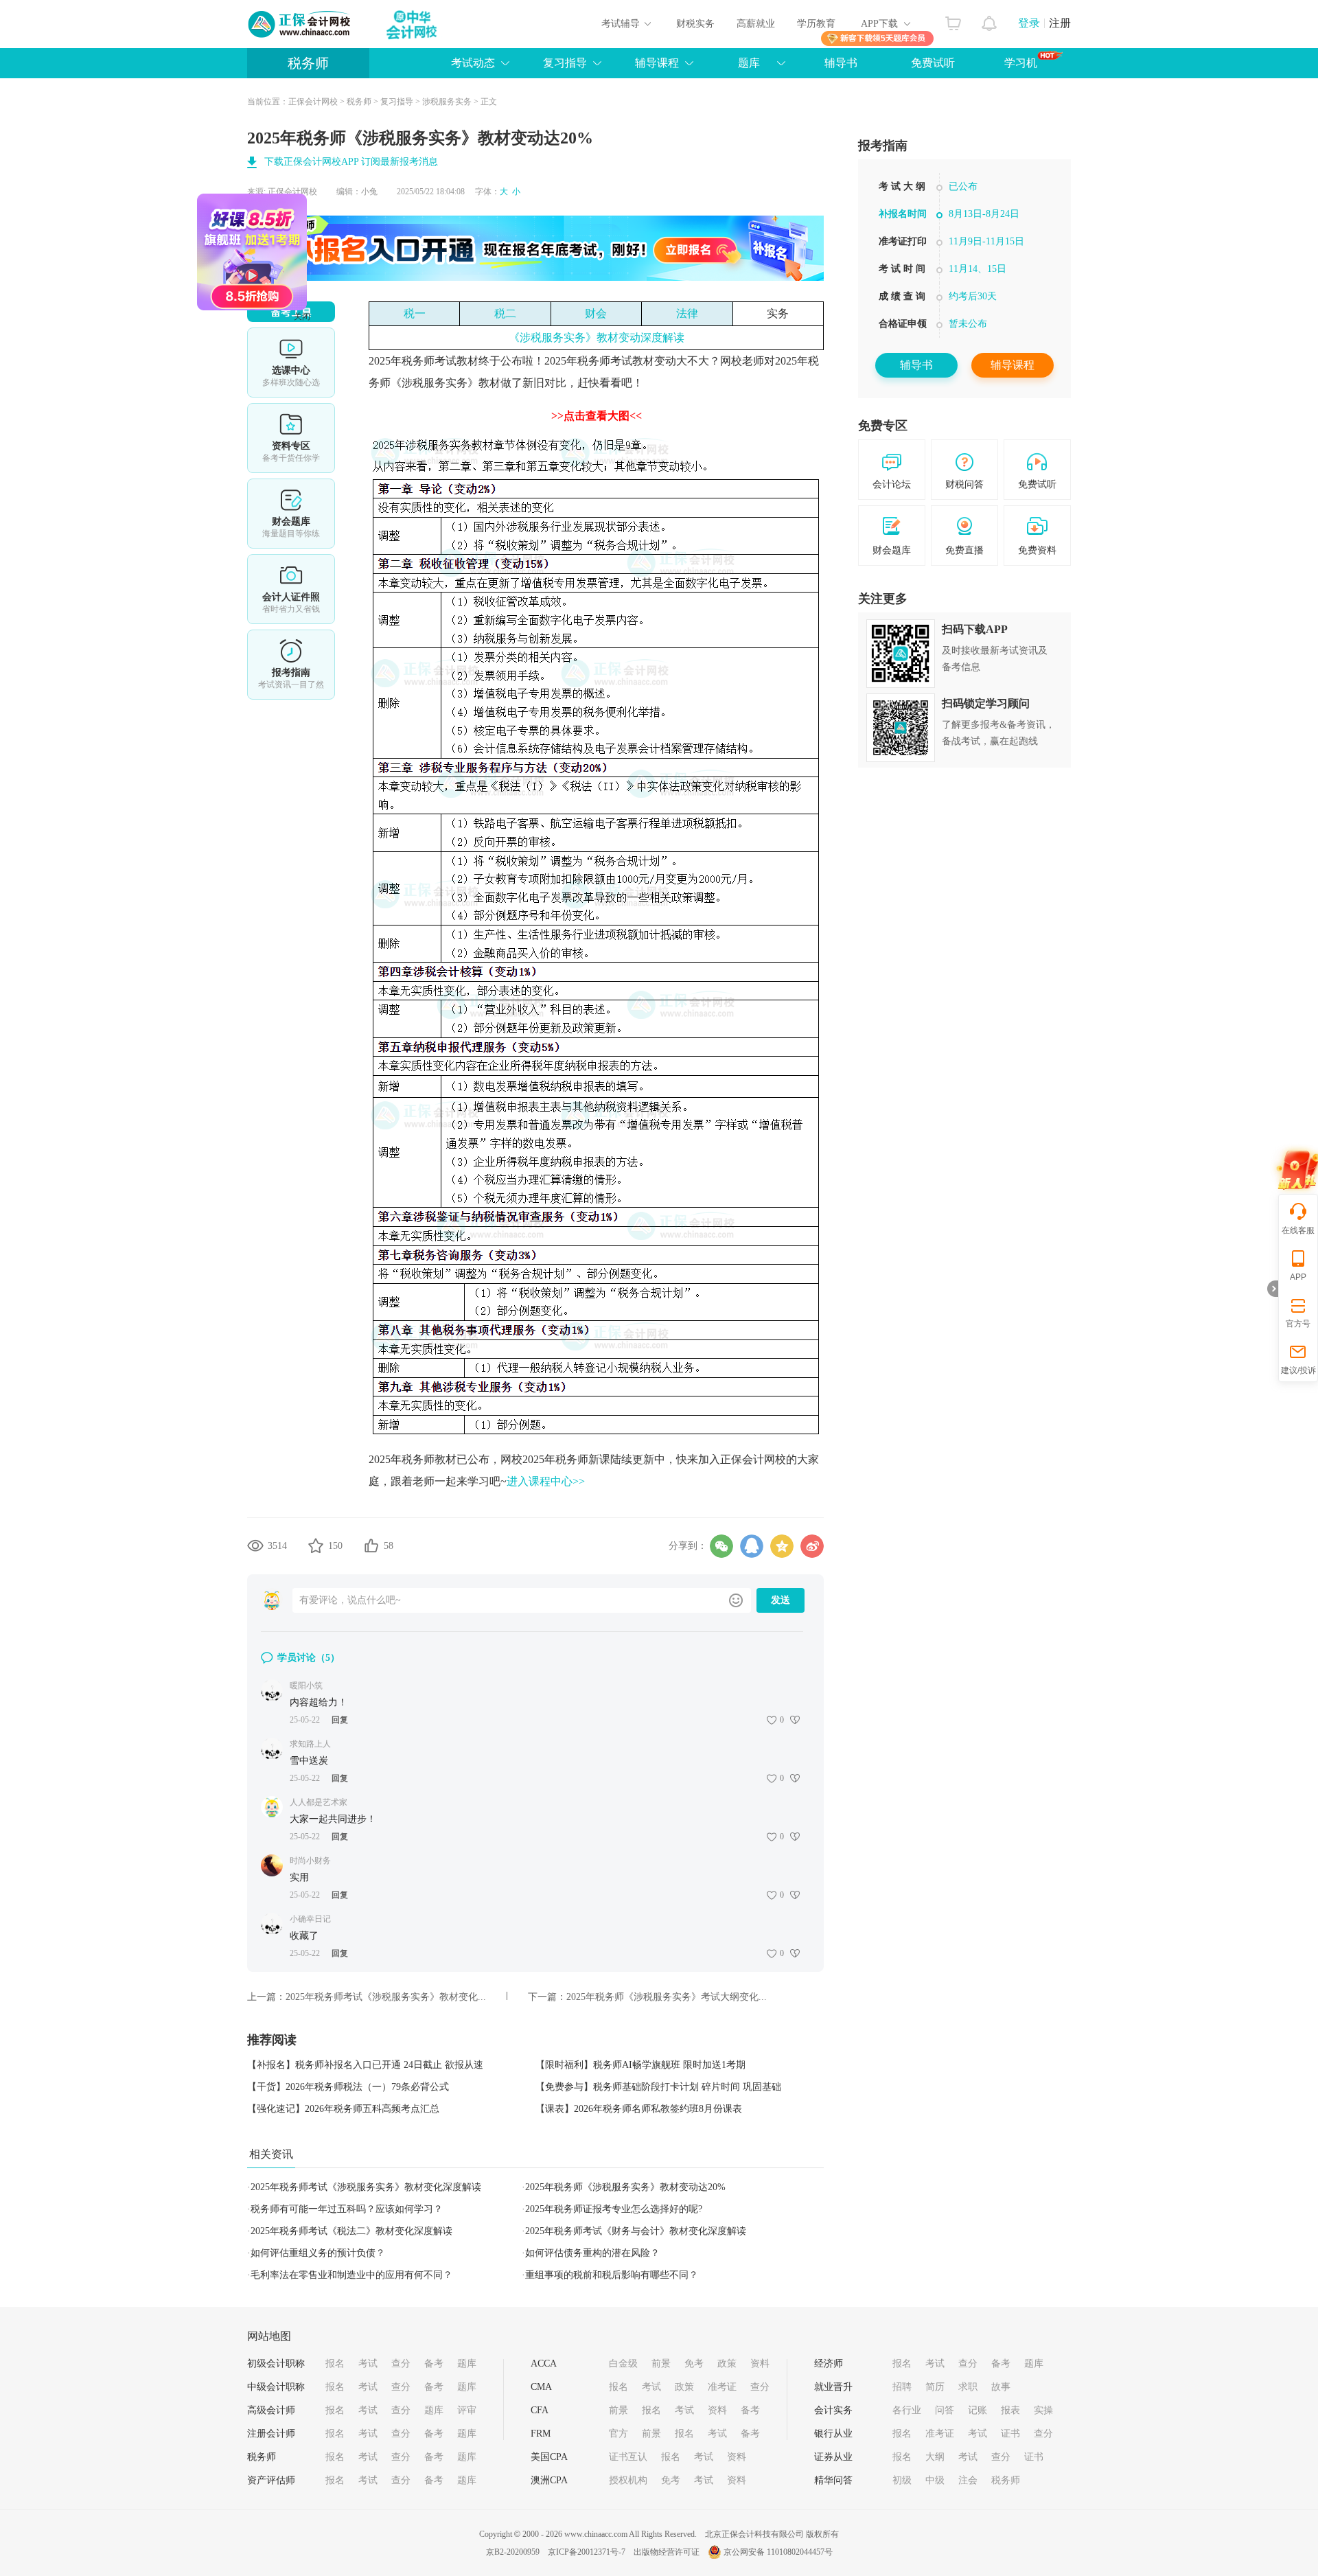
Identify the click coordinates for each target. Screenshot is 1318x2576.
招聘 (902, 2387)
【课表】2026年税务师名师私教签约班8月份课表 (639, 2109)
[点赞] (371, 1545)
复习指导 (565, 63)
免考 (694, 2364)
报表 (1010, 2410)
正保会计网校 (313, 102)
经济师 (829, 2364)
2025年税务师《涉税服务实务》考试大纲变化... (667, 1997)
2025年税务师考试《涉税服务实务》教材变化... (386, 1997)
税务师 (308, 63)
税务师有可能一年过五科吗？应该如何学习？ (347, 2209)
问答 (945, 2410)
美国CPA (549, 2457)
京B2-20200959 (513, 2552)
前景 (661, 2364)
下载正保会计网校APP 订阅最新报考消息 (351, 162)
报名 (335, 2364)
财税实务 (695, 24)
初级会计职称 (276, 2364)
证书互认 (628, 2457)
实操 (1043, 2410)
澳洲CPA (549, 2480)
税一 (415, 313)
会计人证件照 (291, 589)
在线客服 (1298, 1230)
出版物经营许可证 (667, 2552)
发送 (781, 1600)
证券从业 (833, 2457)
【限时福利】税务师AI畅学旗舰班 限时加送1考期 (640, 2065)
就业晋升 (833, 2387)
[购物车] (953, 20)
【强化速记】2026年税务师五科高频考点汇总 (343, 2109)
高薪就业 (756, 24)
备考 (434, 2364)
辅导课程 (1013, 365)
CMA (541, 2387)
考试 (368, 2364)
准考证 (722, 2387)
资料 (760, 2364)
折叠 (1273, 1289)
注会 (968, 2480)
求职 (968, 2387)
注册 (1060, 23)
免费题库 (291, 514)
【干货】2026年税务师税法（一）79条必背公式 (348, 2087)
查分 (401, 2364)
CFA (540, 2410)
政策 (727, 2364)
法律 (687, 313)
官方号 (1298, 1324)
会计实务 (833, 2410)
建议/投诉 (1298, 1370)
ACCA (544, 2364)
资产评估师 (271, 2480)
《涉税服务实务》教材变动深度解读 (597, 337)
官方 (618, 2434)
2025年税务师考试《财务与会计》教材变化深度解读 (636, 2231)
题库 (749, 63)
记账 (978, 2410)
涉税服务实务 (447, 102)
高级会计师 (271, 2410)
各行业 (907, 2410)
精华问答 (833, 2480)
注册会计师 (271, 2434)
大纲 (935, 2457)
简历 (935, 2387)
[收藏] (316, 1545)
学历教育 (816, 24)
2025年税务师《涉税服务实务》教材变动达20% (625, 2187)
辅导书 (841, 63)
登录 (1029, 23)
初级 (902, 2480)
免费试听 (933, 63)
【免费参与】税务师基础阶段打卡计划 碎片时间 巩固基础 (658, 2087)
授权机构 (628, 2480)
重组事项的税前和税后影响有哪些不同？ (612, 2275)
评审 (467, 2410)
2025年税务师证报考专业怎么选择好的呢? (614, 2209)
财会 (596, 313)
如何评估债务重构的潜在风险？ (592, 2253)
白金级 (623, 2364)
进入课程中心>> (546, 1481)
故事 (1001, 2387)
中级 (935, 2480)
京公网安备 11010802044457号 (778, 2552)
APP (1298, 1277)
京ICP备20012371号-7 (587, 2552)
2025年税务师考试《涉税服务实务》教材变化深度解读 (366, 2187)
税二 (505, 313)
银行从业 (833, 2434)
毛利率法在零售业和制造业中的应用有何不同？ (351, 2275)
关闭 (362, 376)
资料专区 (291, 438)
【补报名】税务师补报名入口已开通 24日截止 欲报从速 (365, 2065)
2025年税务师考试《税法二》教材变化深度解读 (351, 2231)
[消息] (990, 20)
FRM (541, 2434)
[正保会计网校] (300, 24)
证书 (1010, 2434)
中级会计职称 (276, 2387)
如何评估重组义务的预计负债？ (318, 2253)
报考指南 (291, 665)
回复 (340, 1720)
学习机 (1021, 63)
